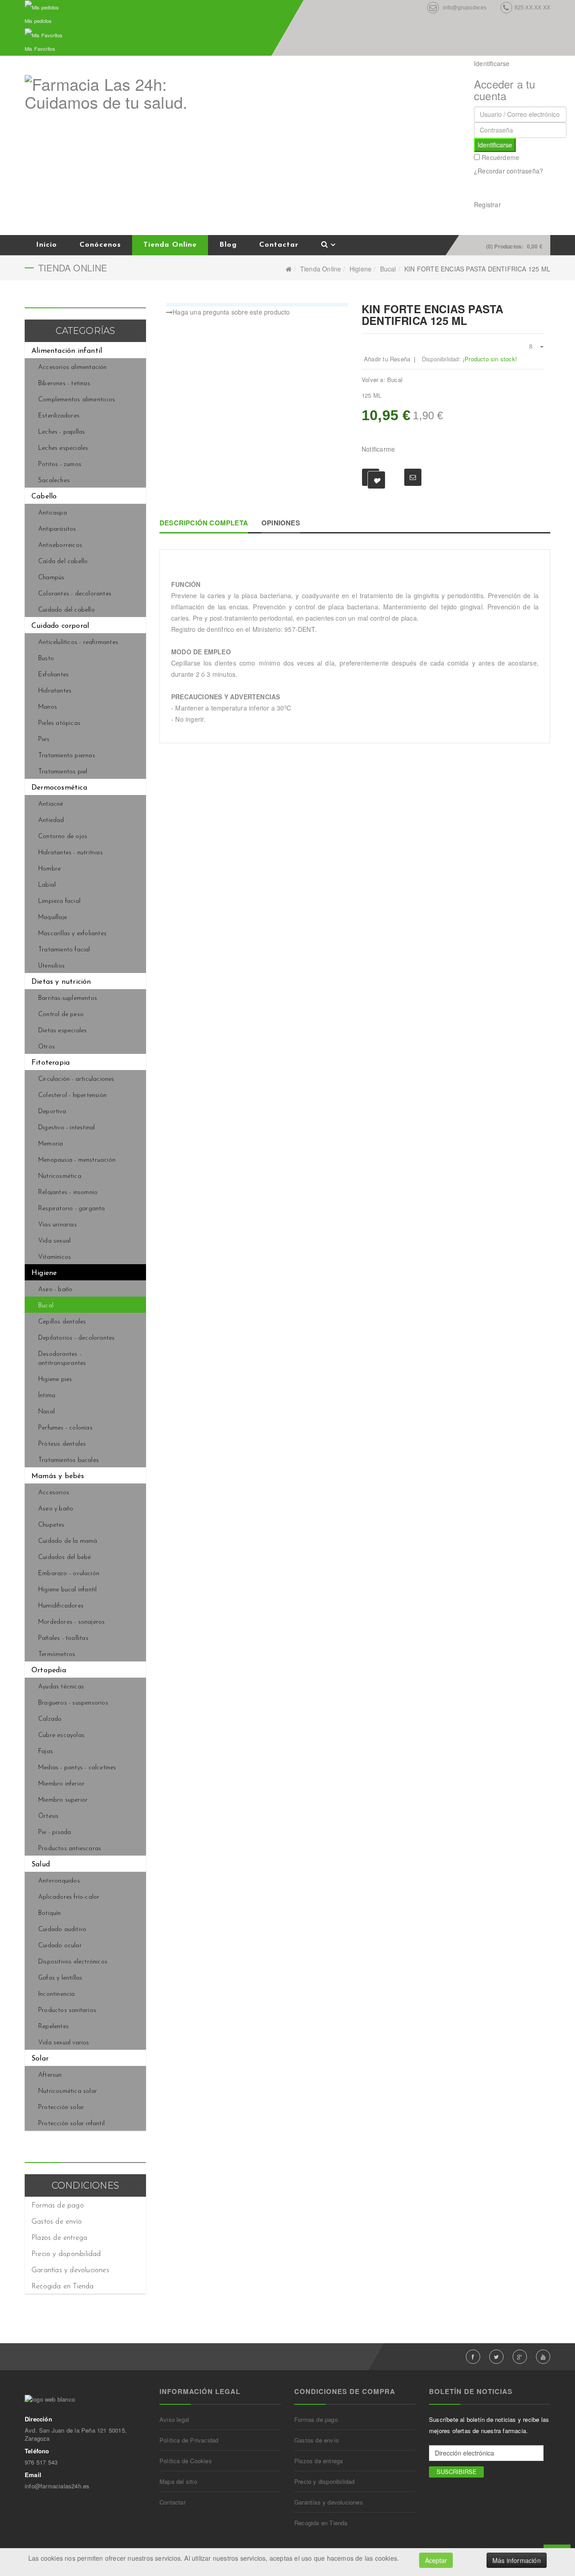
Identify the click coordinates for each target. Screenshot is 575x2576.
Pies (44, 739)
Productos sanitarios (67, 2010)
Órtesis (48, 1816)
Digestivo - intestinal (66, 1128)
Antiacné (51, 804)
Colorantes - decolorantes (75, 594)
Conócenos (100, 245)
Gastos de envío (57, 2222)
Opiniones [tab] (281, 523)
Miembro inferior (61, 1784)
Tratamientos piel (63, 772)
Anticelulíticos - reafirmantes (78, 642)
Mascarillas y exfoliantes (72, 934)
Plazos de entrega (59, 2238)
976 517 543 (41, 2462)
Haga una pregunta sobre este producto (231, 312)
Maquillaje (53, 917)
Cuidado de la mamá (68, 1541)
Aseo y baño (56, 1509)
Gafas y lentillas (60, 1978)
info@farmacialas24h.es (57, 2486)
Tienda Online (170, 245)
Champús (51, 578)
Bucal (388, 269)
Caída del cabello (63, 562)
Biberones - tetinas (64, 384)
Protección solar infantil (71, 2124)
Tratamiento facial (64, 950)
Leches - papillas (62, 432)
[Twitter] (496, 2357)
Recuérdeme (500, 157)
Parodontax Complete (530, 309)
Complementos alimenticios (77, 400)
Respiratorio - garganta (72, 1209)
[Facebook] (473, 2357)
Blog (228, 245)
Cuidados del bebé (64, 1557)
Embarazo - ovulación (69, 1574)
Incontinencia (57, 1994)
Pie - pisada (55, 1832)
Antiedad (51, 820)
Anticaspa (53, 513)
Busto (46, 659)
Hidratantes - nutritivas (71, 853)
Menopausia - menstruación (77, 1160)
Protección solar (61, 2107)
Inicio (46, 245)
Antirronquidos (59, 1881)
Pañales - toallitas (63, 1638)
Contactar (279, 245)
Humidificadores (61, 1606)
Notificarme (378, 449)
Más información (517, 2560)
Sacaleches (54, 481)
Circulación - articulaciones (76, 1079)
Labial (47, 885)
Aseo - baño (55, 1290)
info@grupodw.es (465, 8)
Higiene (360, 269)
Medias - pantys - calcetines (77, 1768)
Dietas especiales (62, 1031)
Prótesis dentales (62, 1444)
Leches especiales (63, 448)
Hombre (49, 869)
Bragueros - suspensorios (73, 1703)
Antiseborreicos (60, 545)
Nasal (46, 1412)
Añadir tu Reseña (387, 359)
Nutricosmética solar (68, 2091)
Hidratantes (55, 691)
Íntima (47, 1396)
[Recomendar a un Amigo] (413, 477)
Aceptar (436, 2560)
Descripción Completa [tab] (204, 523)
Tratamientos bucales (69, 1460)
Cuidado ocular (60, 1946)
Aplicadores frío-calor (69, 1897)
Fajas (46, 1752)
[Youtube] (543, 2357)
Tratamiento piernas (67, 756)
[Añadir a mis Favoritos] (371, 477)
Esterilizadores (59, 416)
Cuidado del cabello (66, 610)
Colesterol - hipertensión (72, 1095)
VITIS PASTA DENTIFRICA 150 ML (540, 309)
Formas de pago (58, 2206)
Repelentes (53, 2027)
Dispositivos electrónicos (73, 1962)
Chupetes (51, 1525)
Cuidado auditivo (62, 1930)
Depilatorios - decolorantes (76, 1338)
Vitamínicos (55, 1257)
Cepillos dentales (62, 1322)
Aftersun (50, 2075)
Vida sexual (54, 1241)
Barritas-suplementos (68, 998)
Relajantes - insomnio (68, 1193)
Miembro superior (63, 1800)
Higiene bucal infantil (67, 1590)
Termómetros (57, 1654)
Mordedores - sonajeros (71, 1622)
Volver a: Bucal (382, 380)
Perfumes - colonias (65, 1428)
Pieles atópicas (59, 723)
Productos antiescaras (70, 1849)
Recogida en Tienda (63, 2287)
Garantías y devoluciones (70, 2270)
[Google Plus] (520, 2357)
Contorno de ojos (63, 837)
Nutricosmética (60, 1176)
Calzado (50, 1719)
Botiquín (50, 1913)
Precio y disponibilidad (66, 2254)
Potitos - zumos (60, 464)
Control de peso (61, 1015)
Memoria (51, 1144)
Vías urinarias (57, 1225)
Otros (46, 1047)
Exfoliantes (53, 675)
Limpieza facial (59, 901)
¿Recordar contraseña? (509, 171)
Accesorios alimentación (73, 367)
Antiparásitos (57, 529)
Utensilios (51, 966)
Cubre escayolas (61, 1735)
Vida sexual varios (64, 2043)
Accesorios (54, 1493)
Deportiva (52, 1112)
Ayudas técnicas (61, 1687)
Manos (48, 707)
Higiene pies (55, 1379)
